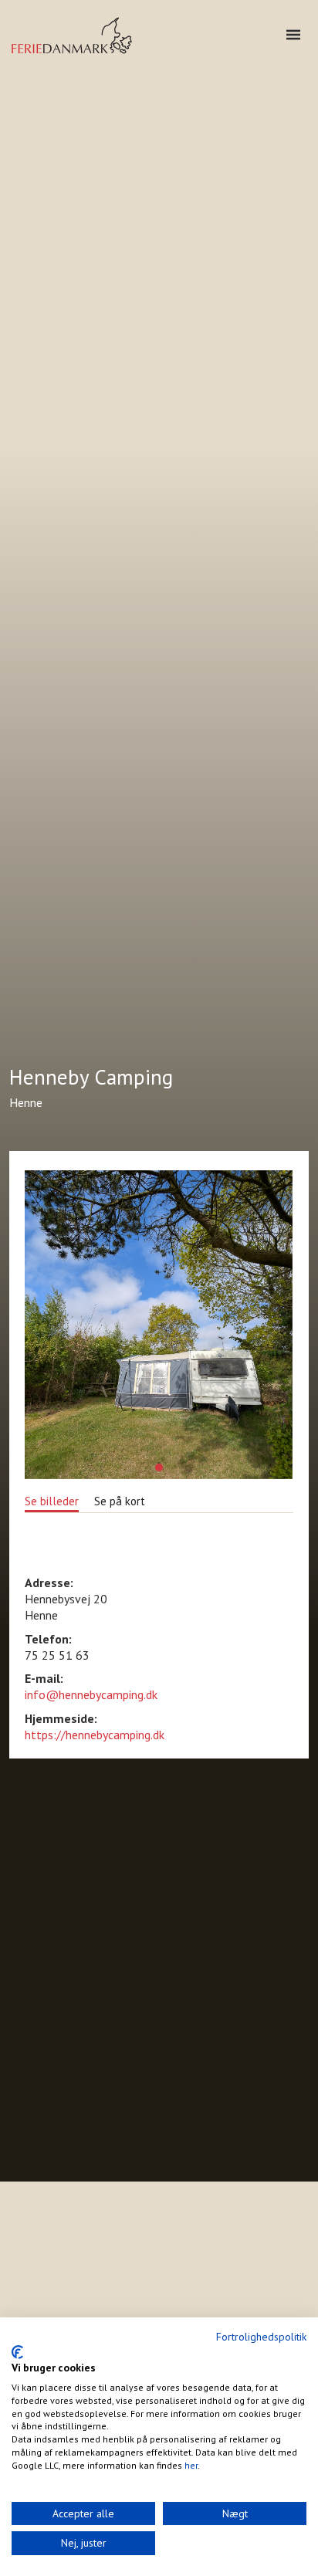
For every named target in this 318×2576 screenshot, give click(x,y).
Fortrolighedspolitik (261, 2337)
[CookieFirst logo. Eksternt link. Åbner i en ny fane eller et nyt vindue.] (17, 2352)
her (191, 2465)
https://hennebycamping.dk (95, 1735)
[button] (159, 1467)
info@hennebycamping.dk (91, 1694)
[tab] (52, 1500)
